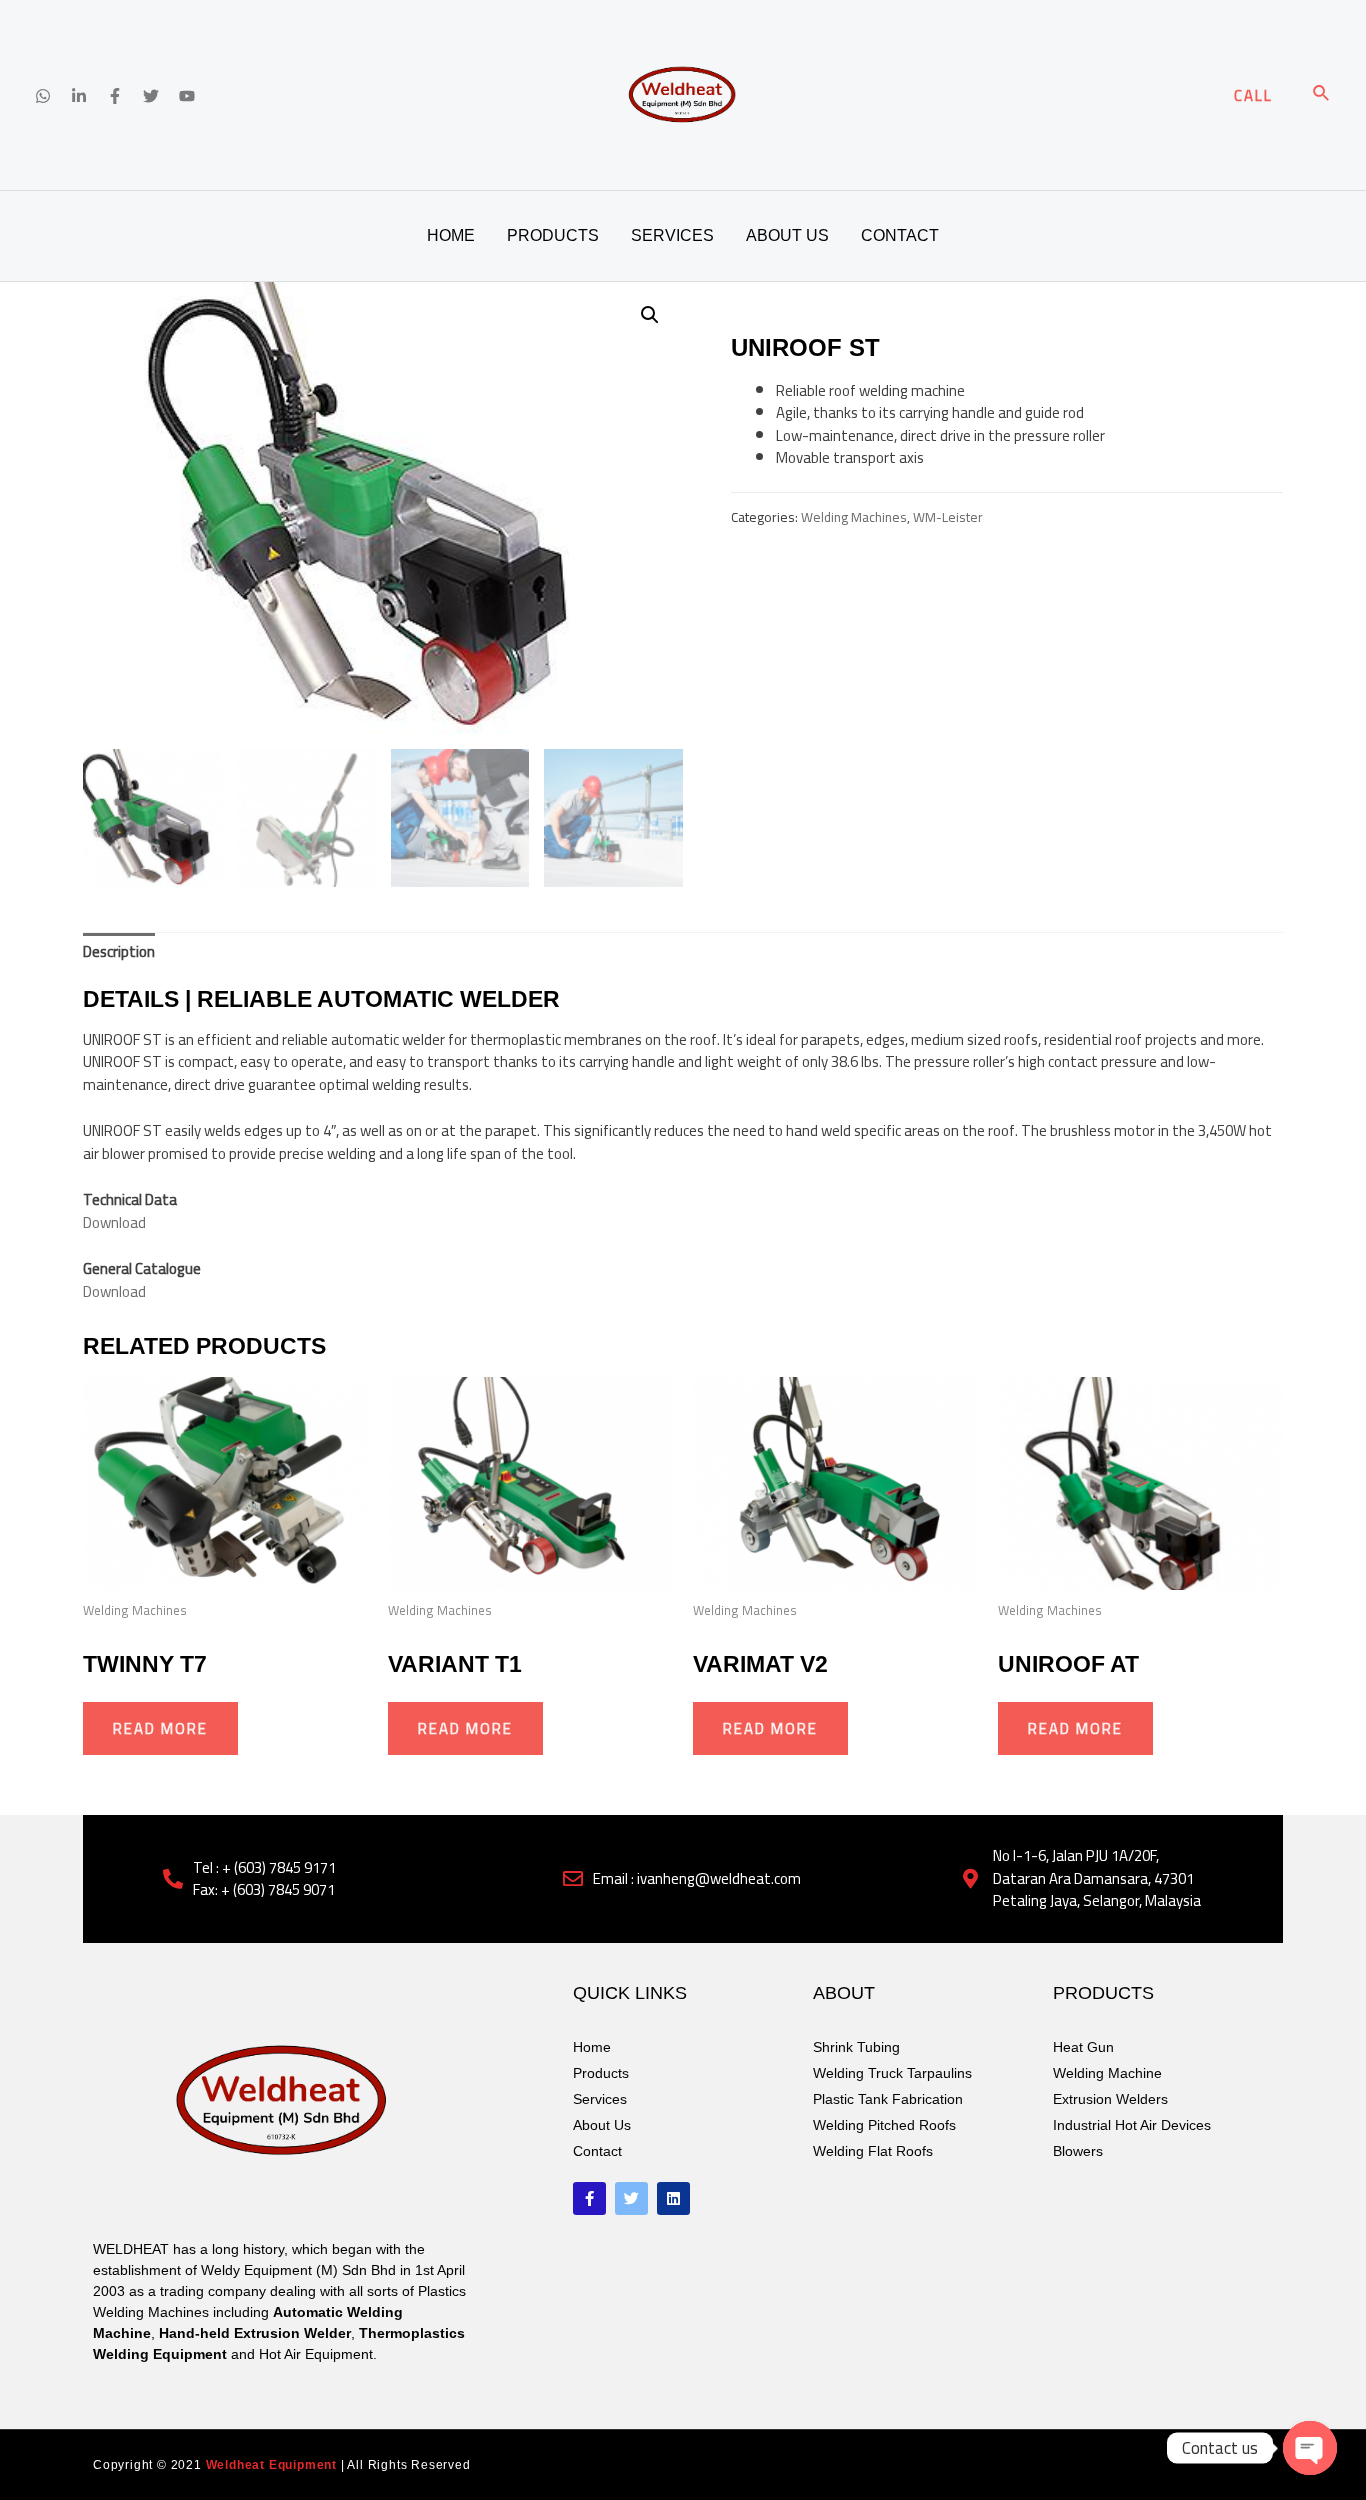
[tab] (119, 952)
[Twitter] (151, 96)
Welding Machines (854, 517)
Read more (160, 1728)
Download (114, 1222)
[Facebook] (115, 96)
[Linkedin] (79, 96)
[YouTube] (187, 96)
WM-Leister (948, 517)
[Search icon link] (1322, 95)
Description (119, 951)
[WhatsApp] (43, 96)
